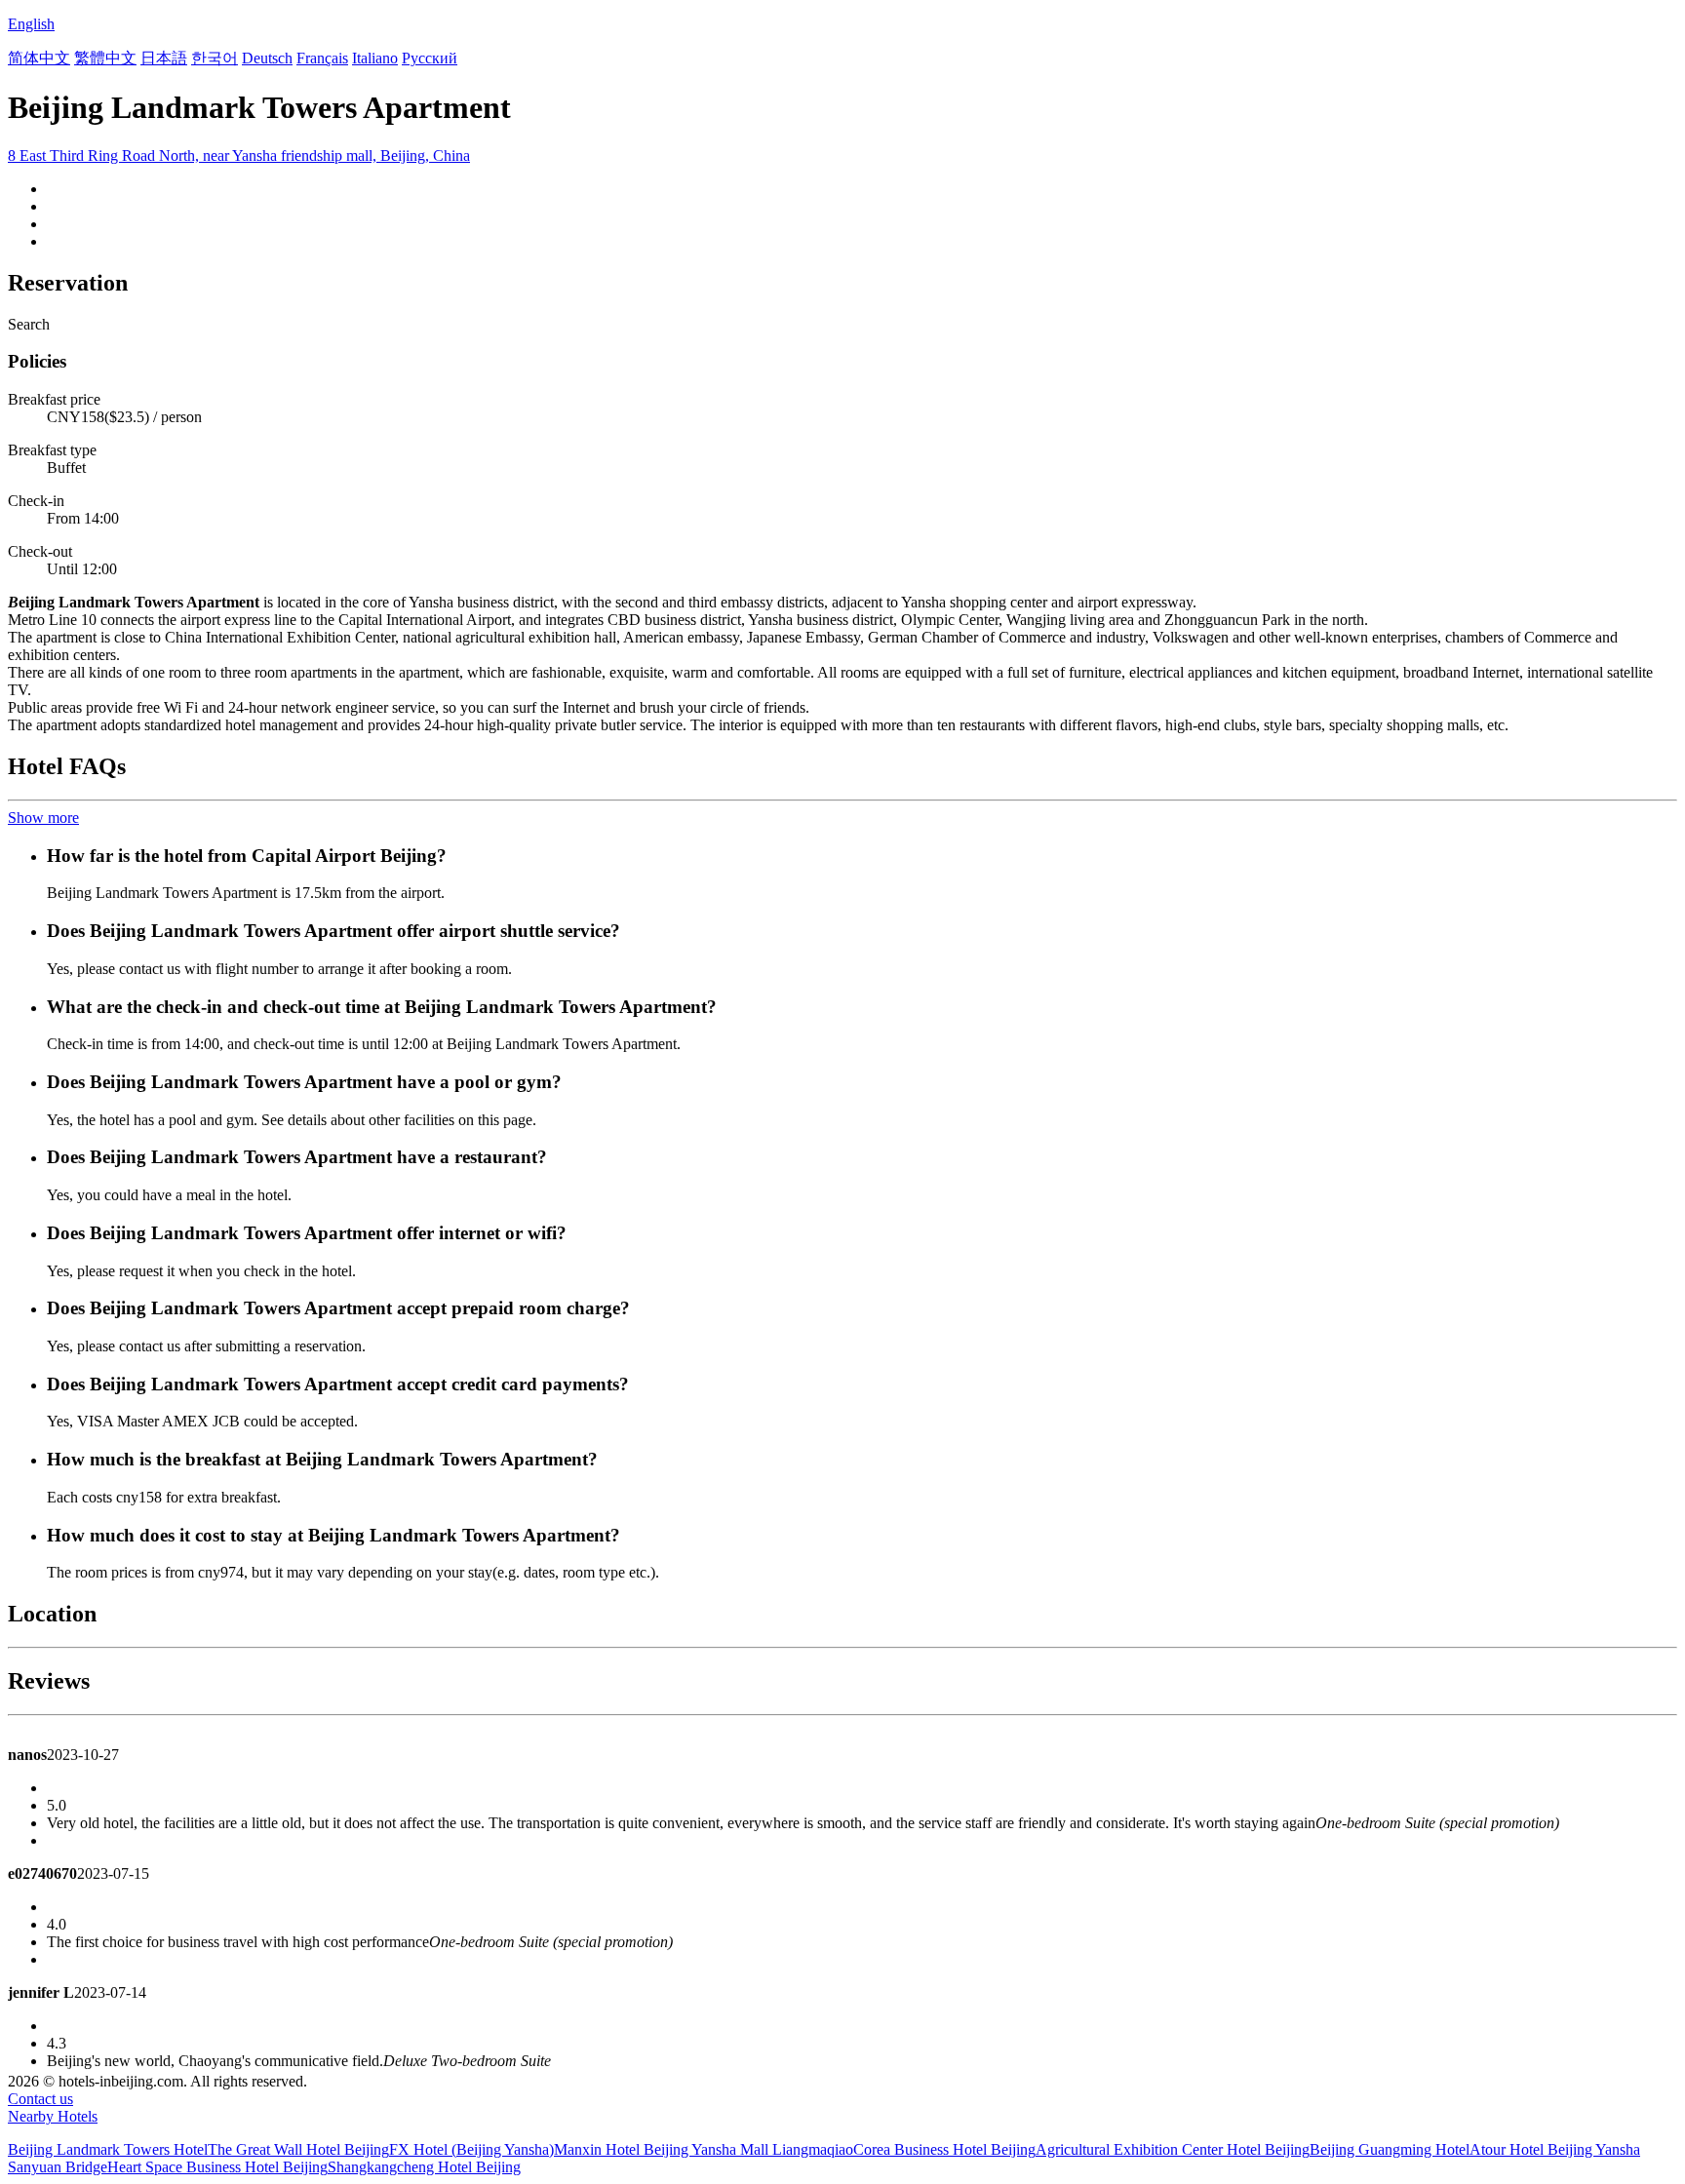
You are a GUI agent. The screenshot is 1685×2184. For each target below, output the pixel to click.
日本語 (164, 58)
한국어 (215, 58)
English (31, 24)
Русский (430, 58)
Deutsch (267, 58)
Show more (43, 818)
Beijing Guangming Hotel (1390, 2149)
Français (322, 58)
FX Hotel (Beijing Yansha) (471, 2149)
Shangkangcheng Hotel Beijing (424, 2167)
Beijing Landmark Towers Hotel (108, 2149)
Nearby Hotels (53, 2116)
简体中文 (39, 58)
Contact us (40, 2099)
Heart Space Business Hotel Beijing (217, 2167)
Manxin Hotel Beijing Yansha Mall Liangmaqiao (704, 2149)
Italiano (375, 58)
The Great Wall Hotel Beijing (298, 2149)
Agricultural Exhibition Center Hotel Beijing (1173, 2149)
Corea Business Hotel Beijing (944, 2149)
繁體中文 (105, 58)
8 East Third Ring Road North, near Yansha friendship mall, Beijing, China (239, 156)
